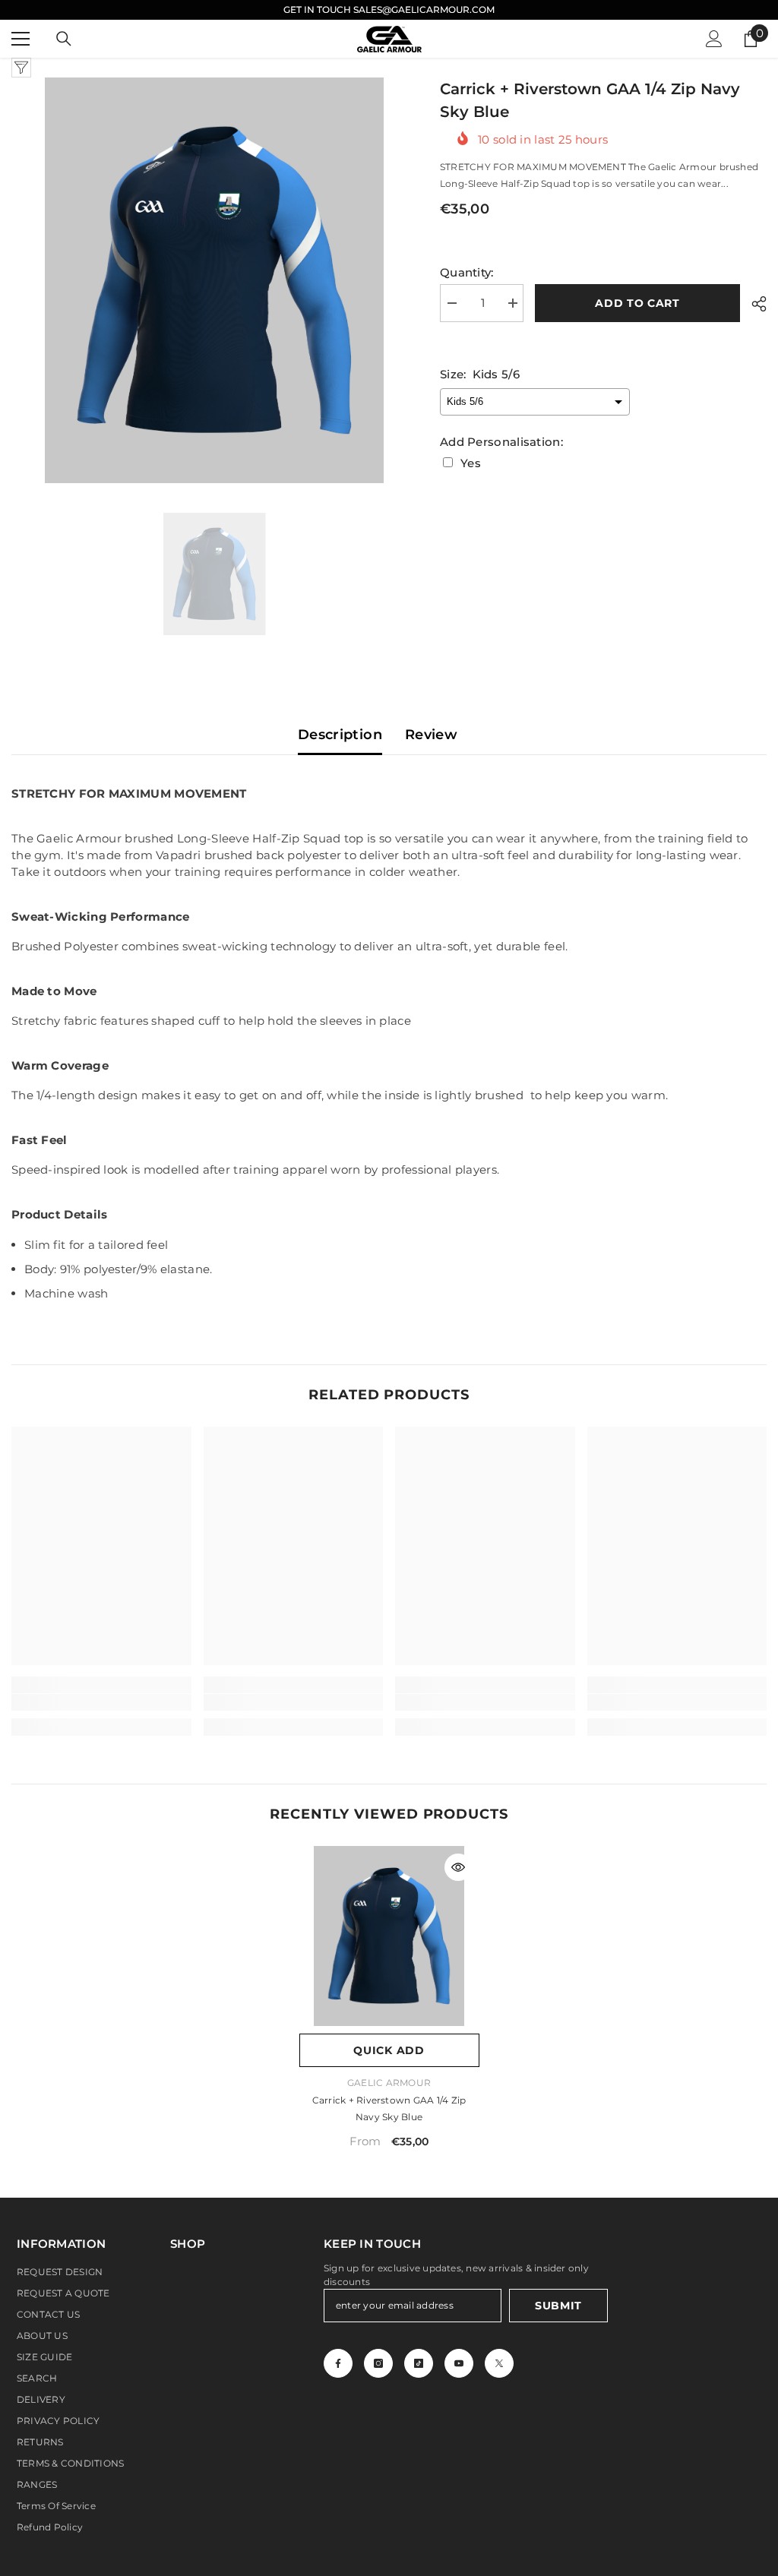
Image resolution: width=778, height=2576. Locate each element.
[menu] (21, 39)
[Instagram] (378, 2363)
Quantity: (467, 272)
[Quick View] (458, 1867)
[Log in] (714, 39)
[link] (101, 1702)
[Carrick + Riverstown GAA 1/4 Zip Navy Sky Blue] (389, 1936)
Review (431, 735)
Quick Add (389, 2050)
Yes (471, 463)
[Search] (64, 39)
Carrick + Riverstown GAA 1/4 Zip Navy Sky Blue (389, 2108)
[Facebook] (338, 2363)
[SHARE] (753, 304)
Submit (558, 2306)
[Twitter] (499, 2363)
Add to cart (637, 303)
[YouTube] (459, 2363)
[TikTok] (419, 2363)
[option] (214, 280)
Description (340, 735)
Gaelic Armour (389, 2083)
